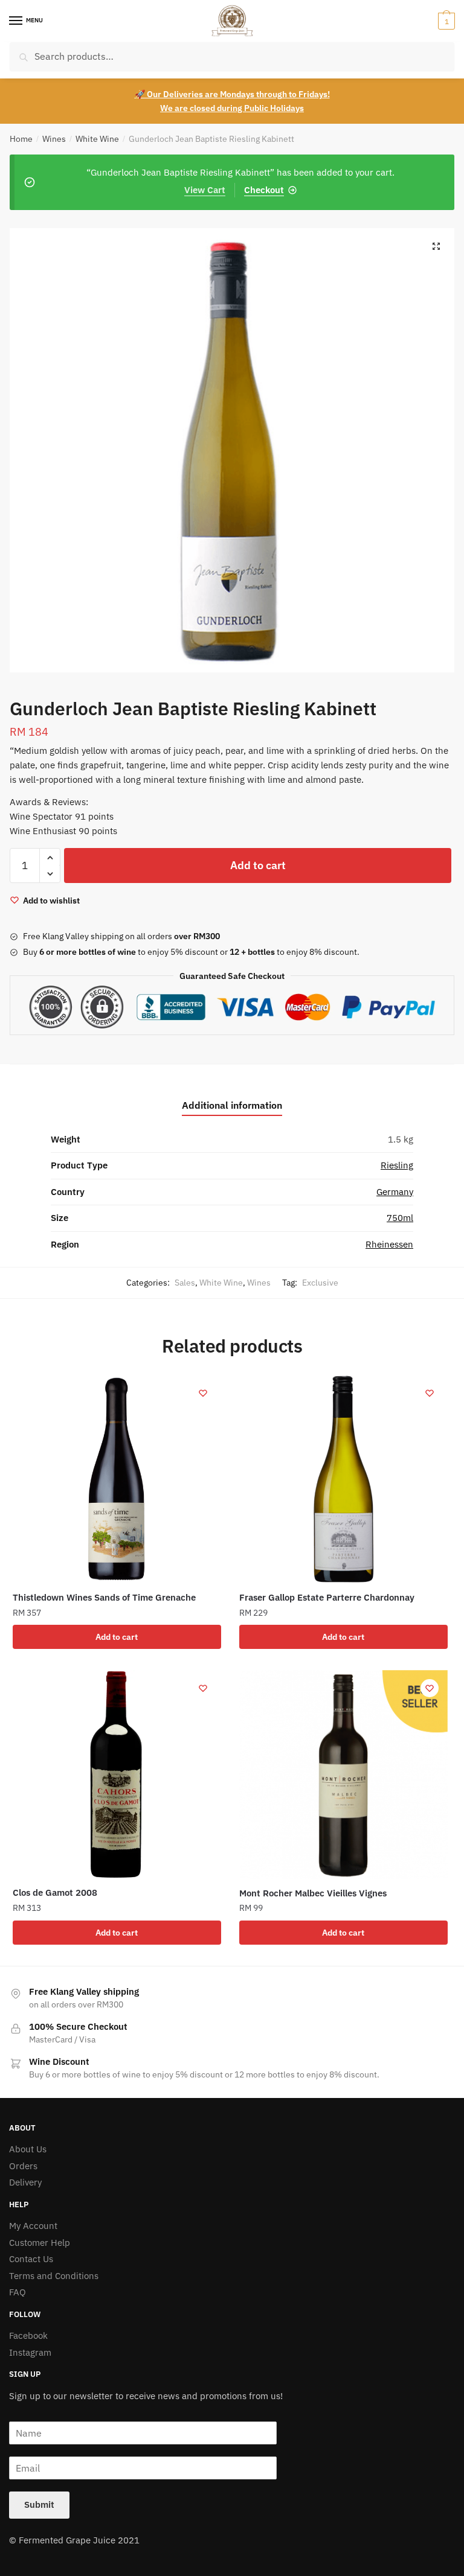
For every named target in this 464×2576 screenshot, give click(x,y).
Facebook (28, 2335)
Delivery (25, 2182)
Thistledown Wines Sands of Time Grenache (104, 1597)
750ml (400, 1218)
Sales (185, 1283)
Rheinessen (389, 1244)
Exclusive (320, 1283)
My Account (33, 2226)
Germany (395, 1192)
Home (21, 139)
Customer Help (40, 2243)
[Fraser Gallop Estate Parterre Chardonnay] (343, 1479)
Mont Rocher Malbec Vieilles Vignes (313, 1893)
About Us (28, 2149)
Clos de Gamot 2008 (55, 1892)
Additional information (232, 1105)
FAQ (18, 2292)
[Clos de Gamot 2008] (117, 1774)
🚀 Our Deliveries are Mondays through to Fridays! (232, 94)
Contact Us (31, 2259)
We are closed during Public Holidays (232, 108)
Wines (54, 139)
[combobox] (232, 56)
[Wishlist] (203, 1393)
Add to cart (258, 865)
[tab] (232, 1096)
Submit (39, 2504)
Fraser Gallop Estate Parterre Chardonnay (327, 1597)
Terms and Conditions (54, 2276)
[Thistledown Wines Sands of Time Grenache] (117, 1479)
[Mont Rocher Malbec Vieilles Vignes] (343, 1774)
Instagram (30, 2352)
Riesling (397, 1165)
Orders (23, 2166)
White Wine (97, 139)
